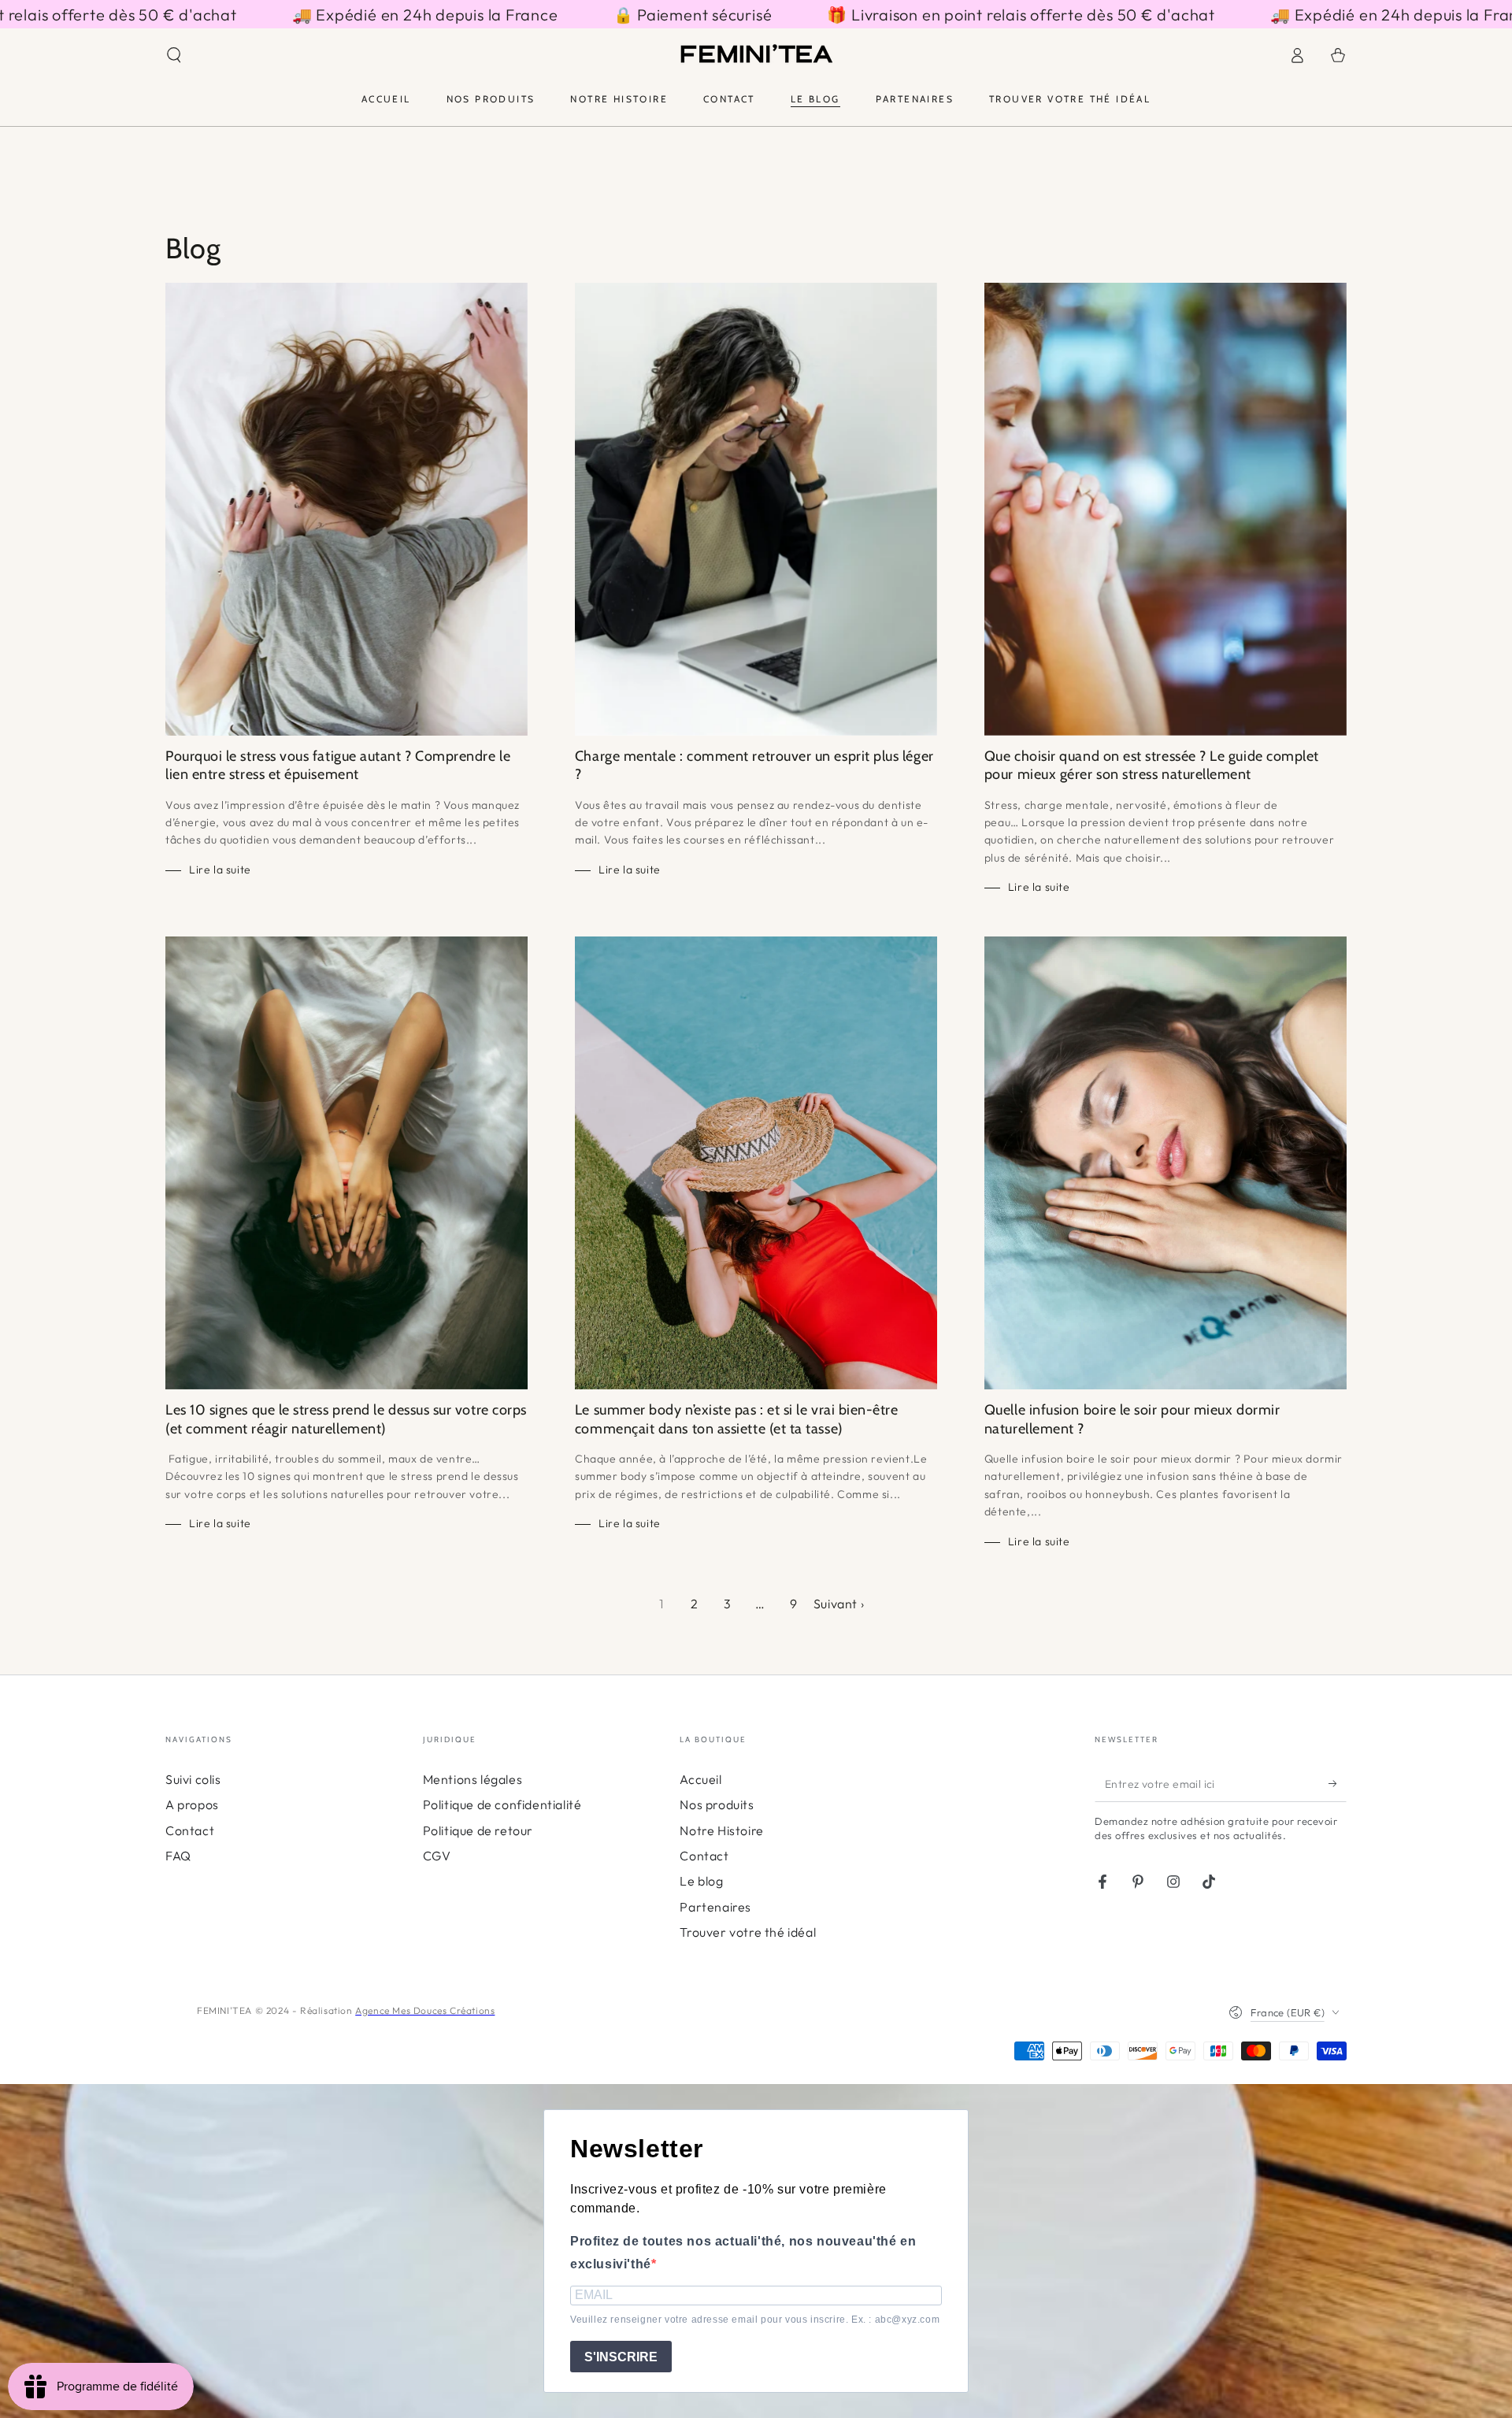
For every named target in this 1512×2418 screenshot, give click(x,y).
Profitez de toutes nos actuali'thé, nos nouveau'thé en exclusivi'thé (743, 2253)
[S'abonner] (1338, 1784)
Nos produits (717, 1804)
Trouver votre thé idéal (748, 1932)
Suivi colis (193, 1779)
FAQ (178, 1856)
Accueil (700, 1779)
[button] (174, 55)
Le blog (701, 1881)
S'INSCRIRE (621, 2357)
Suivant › (839, 1604)
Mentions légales (473, 1779)
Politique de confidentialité (502, 1804)
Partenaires (715, 1907)
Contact (190, 1830)
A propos (192, 1804)
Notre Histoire (721, 1830)
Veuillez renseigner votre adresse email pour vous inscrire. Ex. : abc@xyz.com (755, 2320)
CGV (437, 1856)
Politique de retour (478, 1830)
